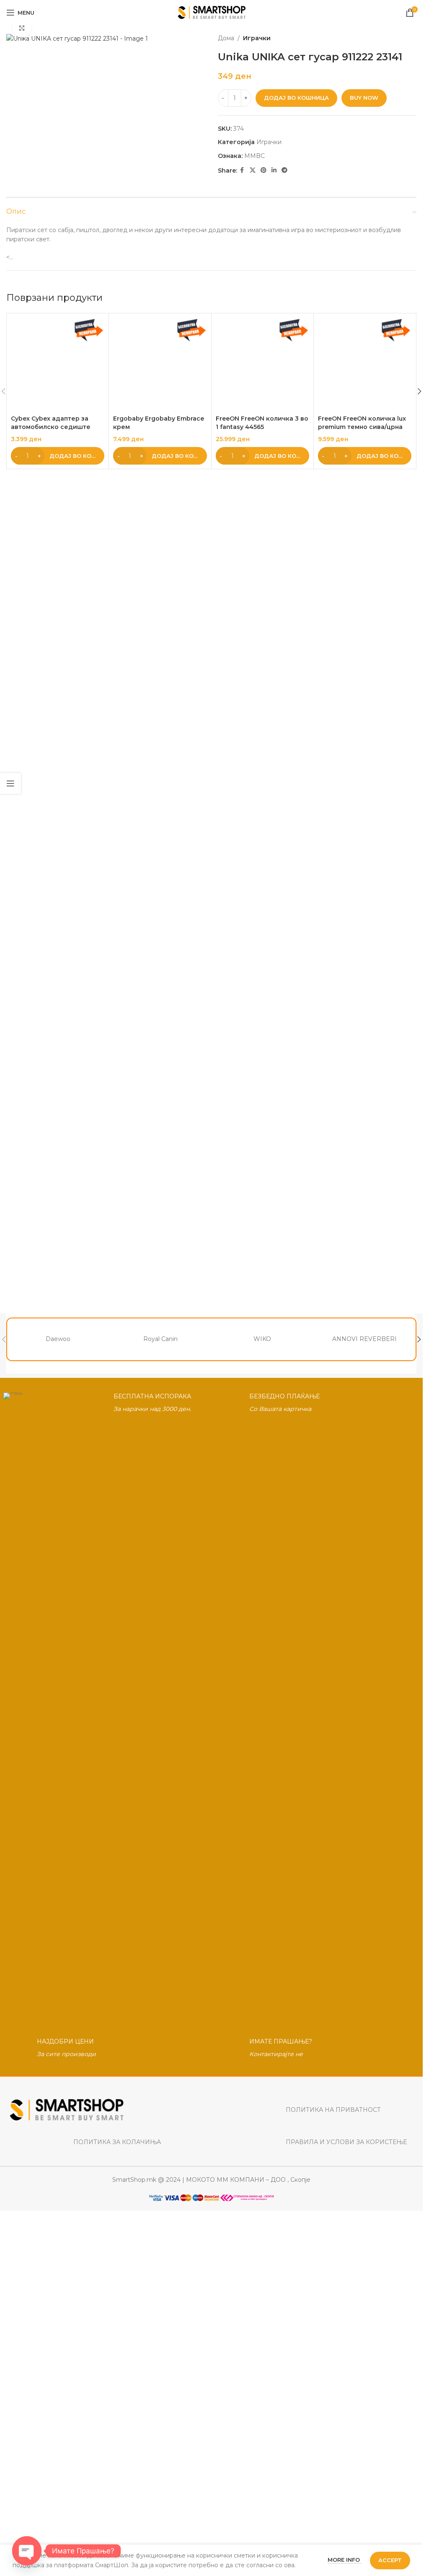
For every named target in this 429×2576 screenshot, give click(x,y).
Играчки (257, 38)
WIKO (262, 1339)
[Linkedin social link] (274, 170)
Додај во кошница (296, 98)
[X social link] (253, 170)
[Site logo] (211, 12)
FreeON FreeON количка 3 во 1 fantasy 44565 (262, 958)
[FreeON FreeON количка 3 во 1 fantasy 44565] (262, 632)
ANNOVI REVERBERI (364, 1339)
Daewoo (58, 1339)
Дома (226, 38)
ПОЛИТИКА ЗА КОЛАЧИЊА (117, 2142)
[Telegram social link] (284, 170)
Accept (390, 2560)
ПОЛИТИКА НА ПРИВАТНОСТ (333, 2110)
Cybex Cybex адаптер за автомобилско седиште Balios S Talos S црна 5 (51, 962)
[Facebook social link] (242, 170)
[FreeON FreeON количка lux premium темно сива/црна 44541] (365, 632)
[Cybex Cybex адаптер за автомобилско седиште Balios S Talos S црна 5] (58, 632)
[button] (58, 991)
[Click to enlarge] (22, 28)
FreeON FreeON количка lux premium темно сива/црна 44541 (362, 962)
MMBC (255, 156)
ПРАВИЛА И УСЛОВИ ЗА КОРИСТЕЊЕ (346, 2142)
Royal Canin (160, 1339)
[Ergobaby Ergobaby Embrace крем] (160, 632)
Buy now (364, 98)
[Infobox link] (105, 1707)
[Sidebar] (10, 783)
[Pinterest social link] (264, 170)
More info (345, 2560)
